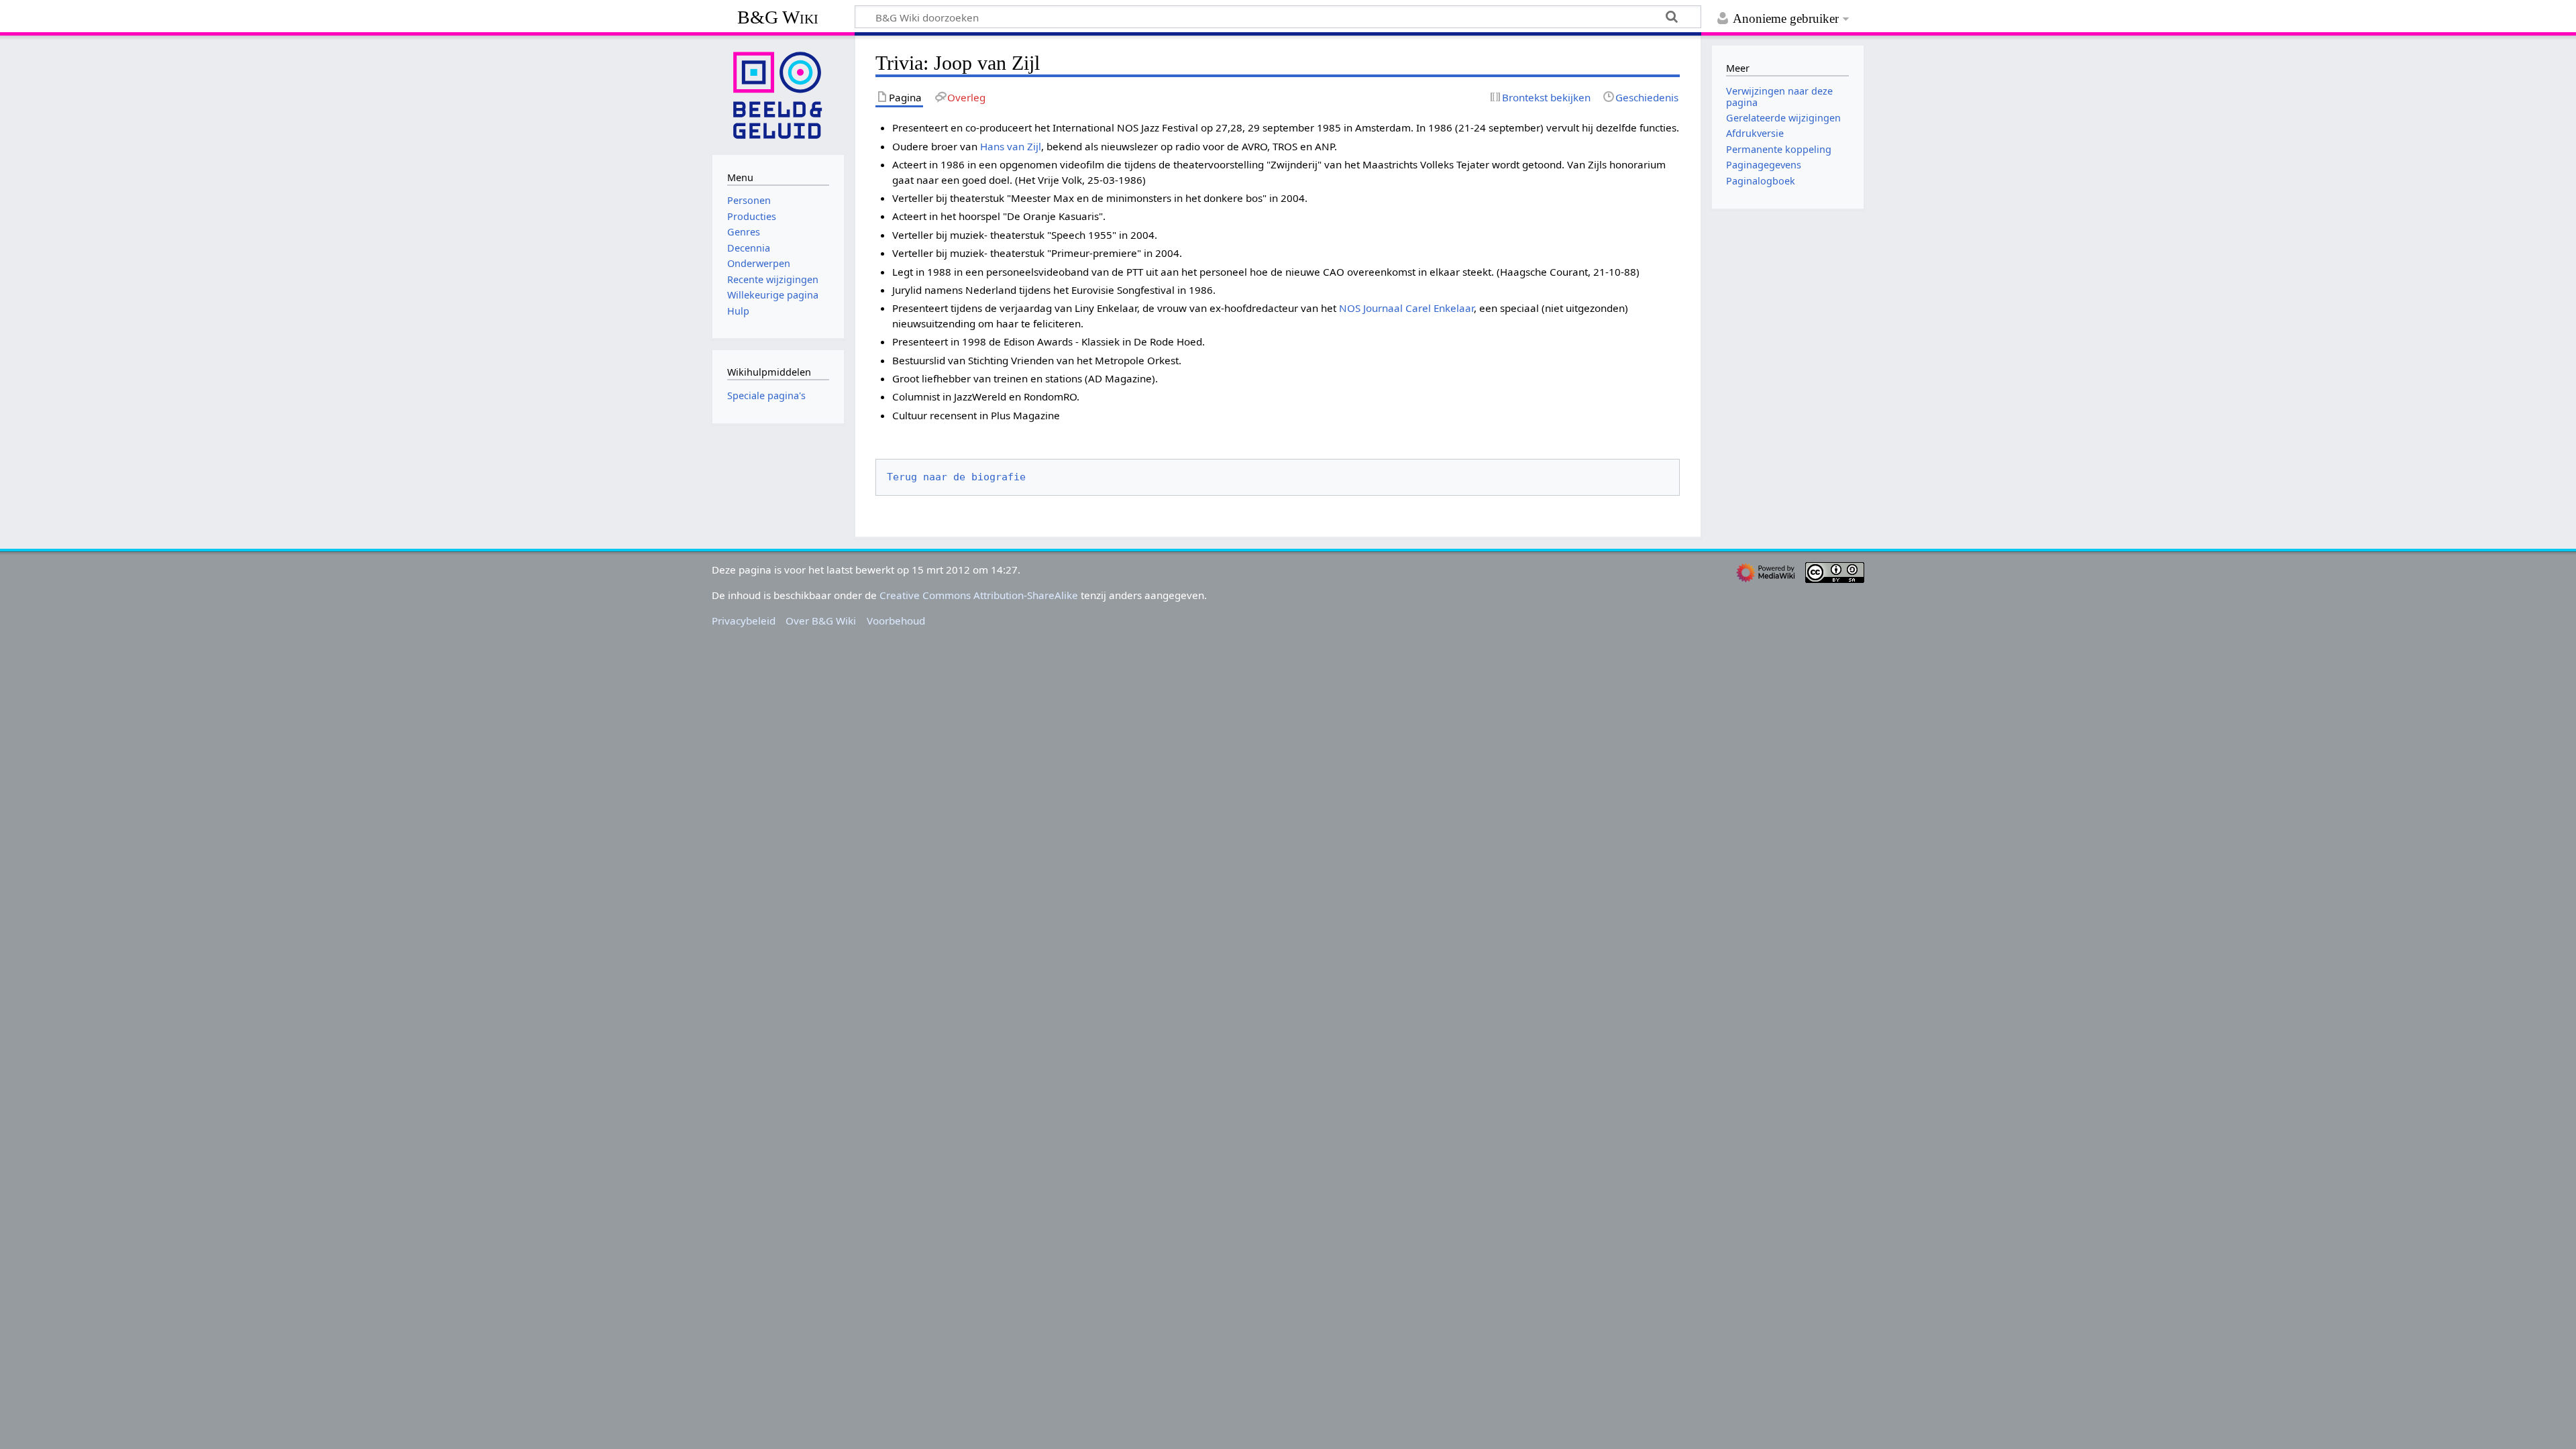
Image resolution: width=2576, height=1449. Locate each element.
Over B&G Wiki (821, 621)
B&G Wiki (778, 17)
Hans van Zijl (1011, 146)
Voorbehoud (896, 621)
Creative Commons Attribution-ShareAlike (979, 595)
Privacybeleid (744, 621)
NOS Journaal (1371, 308)
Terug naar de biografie (956, 477)
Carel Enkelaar (1440, 308)
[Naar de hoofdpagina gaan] (778, 94)
